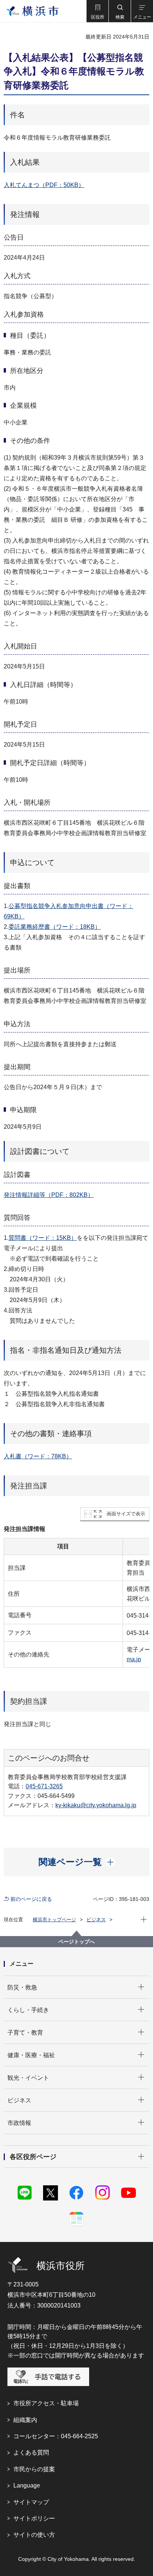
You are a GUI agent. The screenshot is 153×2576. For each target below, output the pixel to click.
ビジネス (96, 1920)
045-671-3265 (44, 1786)
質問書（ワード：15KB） (43, 1238)
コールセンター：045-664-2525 (56, 2436)
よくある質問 (31, 2452)
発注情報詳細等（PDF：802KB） (49, 1195)
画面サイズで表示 (126, 1514)
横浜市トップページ (54, 1920)
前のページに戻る (31, 1899)
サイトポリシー (34, 2518)
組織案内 (25, 2420)
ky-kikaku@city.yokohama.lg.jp (96, 1805)
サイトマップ (31, 2502)
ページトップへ (76, 1942)
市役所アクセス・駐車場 (46, 2403)
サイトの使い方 (34, 2535)
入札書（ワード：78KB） (38, 1456)
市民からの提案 (34, 2469)
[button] (97, 11)
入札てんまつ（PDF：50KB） (44, 185)
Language (27, 2485)
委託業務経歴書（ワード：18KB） (55, 927)
